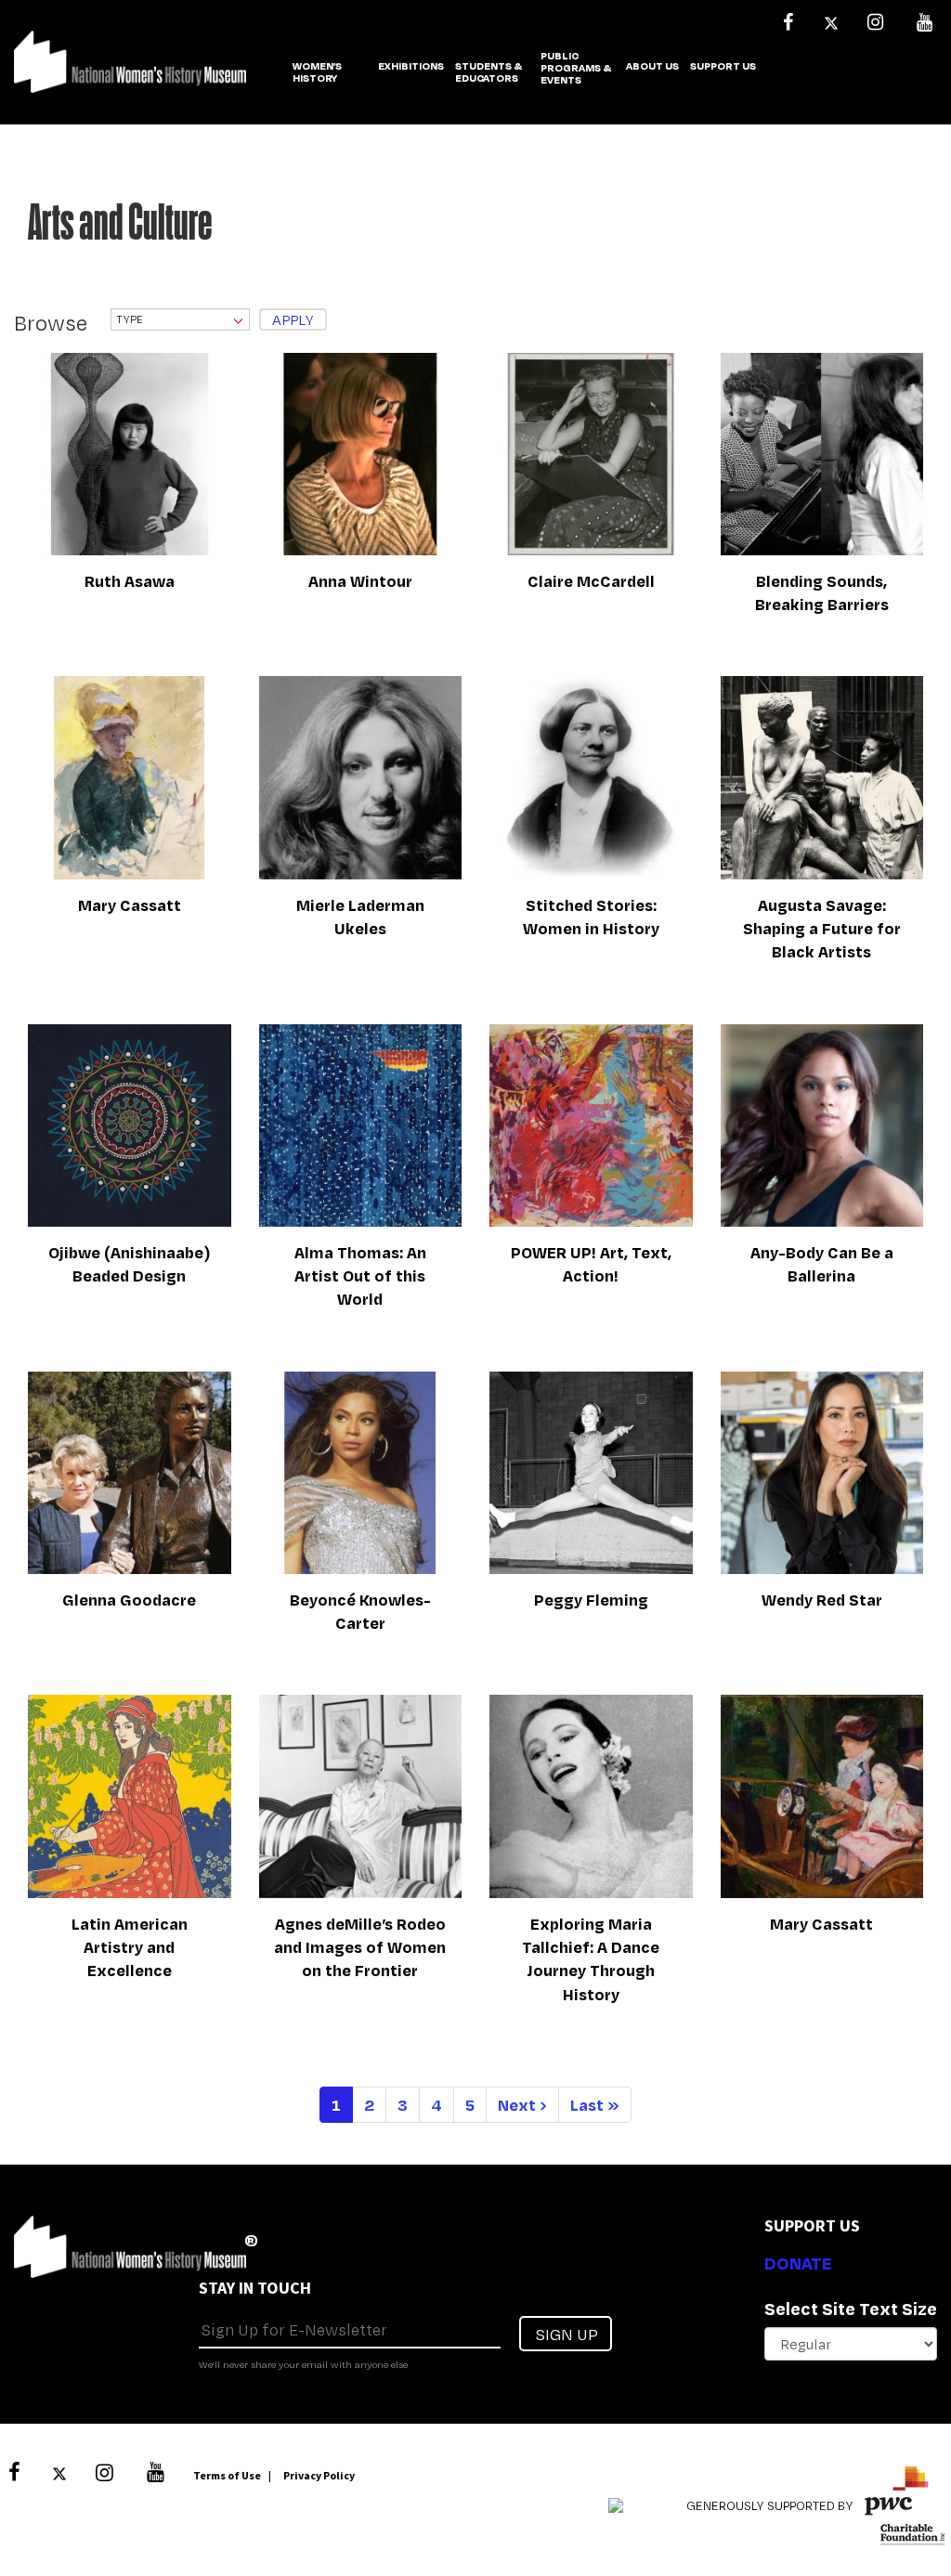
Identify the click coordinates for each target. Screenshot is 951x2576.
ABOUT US (652, 67)
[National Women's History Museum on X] (831, 22)
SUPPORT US (723, 67)
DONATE (798, 2263)
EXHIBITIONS (411, 67)
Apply (293, 320)
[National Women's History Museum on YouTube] (924, 22)
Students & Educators (489, 73)
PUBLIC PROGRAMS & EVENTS (576, 69)
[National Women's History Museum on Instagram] (875, 22)
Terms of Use (227, 2475)
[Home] (130, 72)
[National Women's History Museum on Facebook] (788, 22)
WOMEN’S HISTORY (317, 73)
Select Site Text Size (851, 2309)
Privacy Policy (319, 2475)
